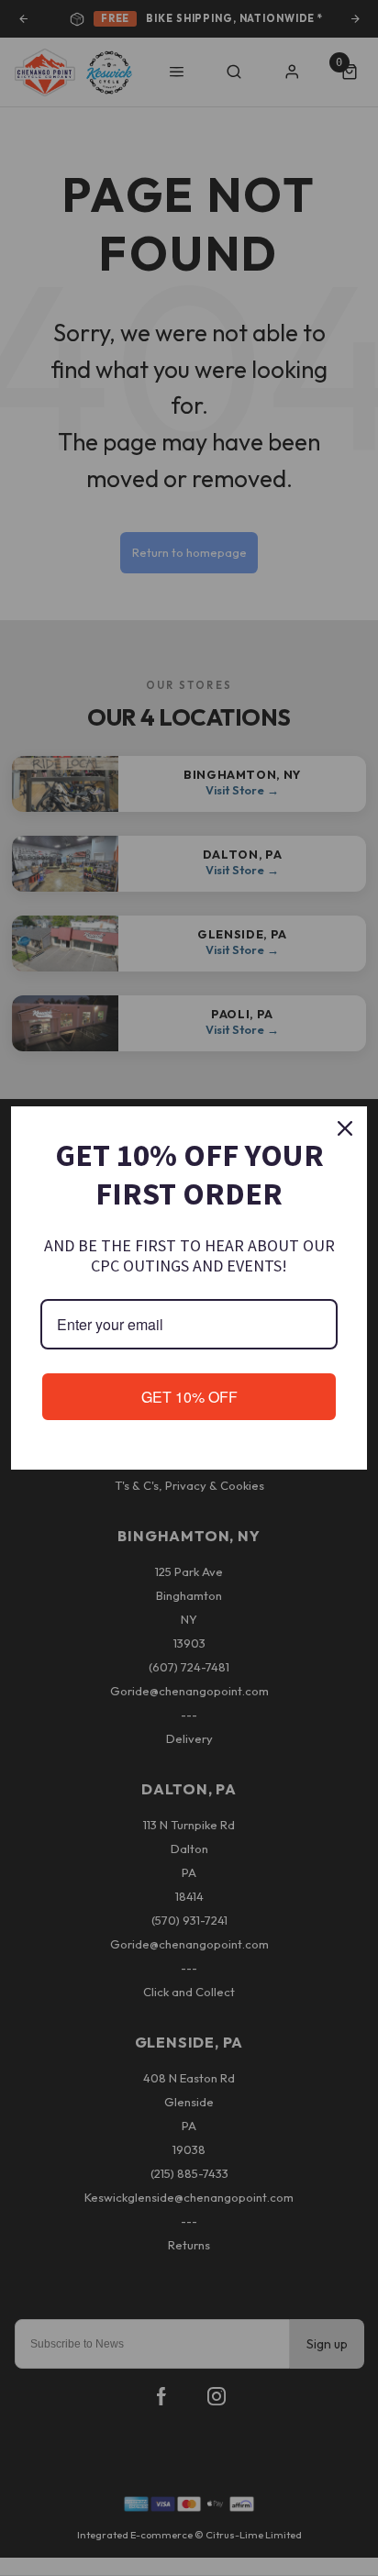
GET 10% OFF (189, 1397)
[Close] (345, 1128)
